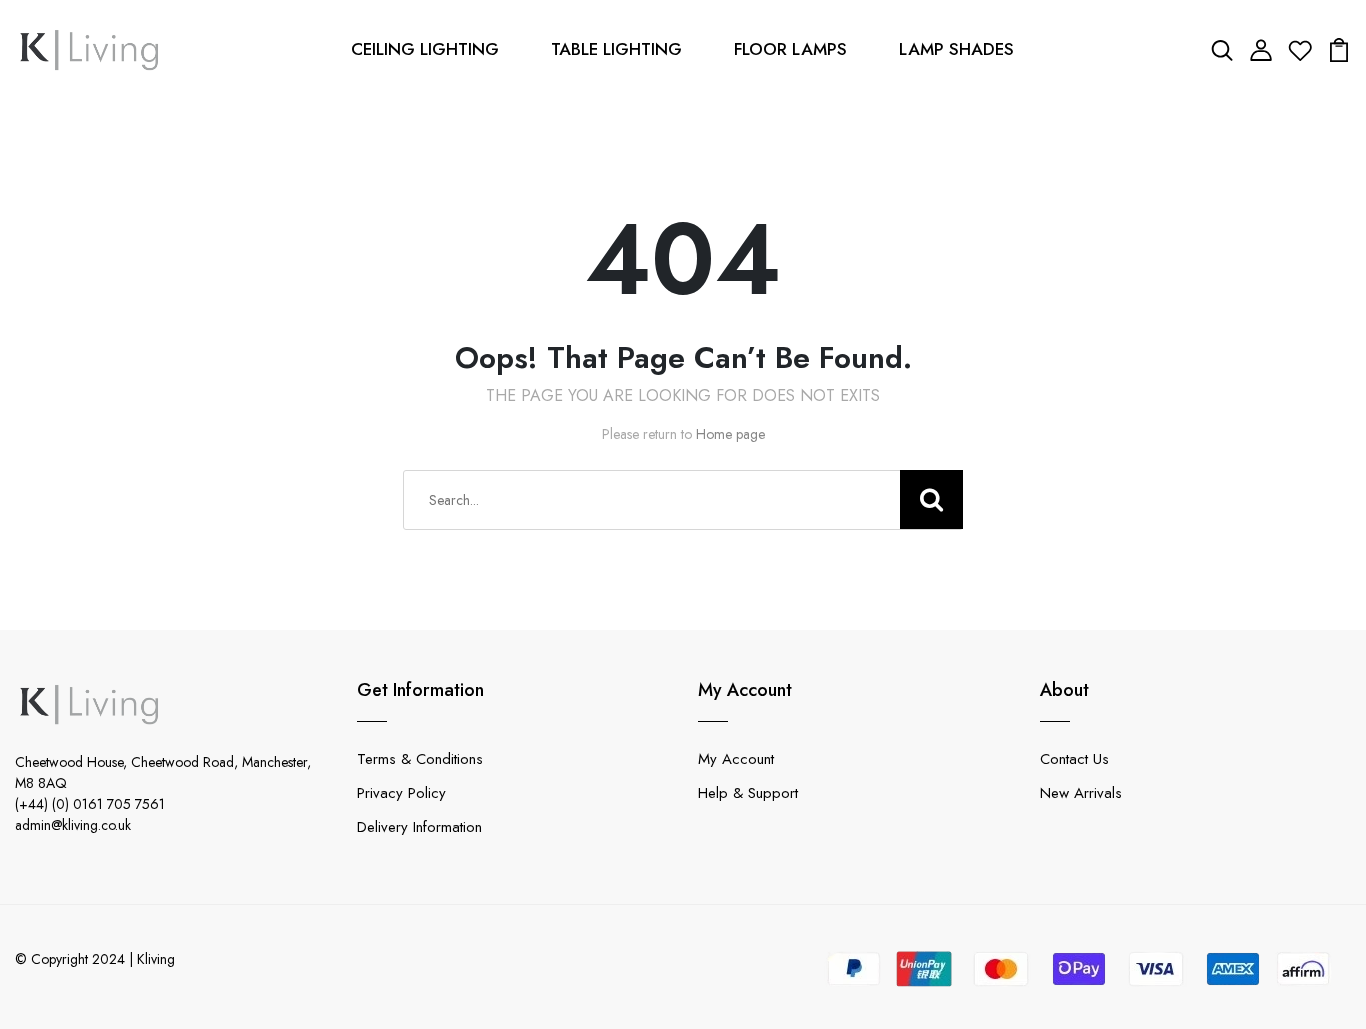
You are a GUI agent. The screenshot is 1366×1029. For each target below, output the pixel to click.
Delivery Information (419, 827)
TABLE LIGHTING (616, 49)
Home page (730, 434)
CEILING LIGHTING (425, 49)
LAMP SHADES (956, 49)
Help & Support (748, 793)
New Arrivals (1081, 793)
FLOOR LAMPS (790, 49)
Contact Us (1074, 759)
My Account (736, 759)
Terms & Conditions (420, 759)
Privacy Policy (401, 793)
